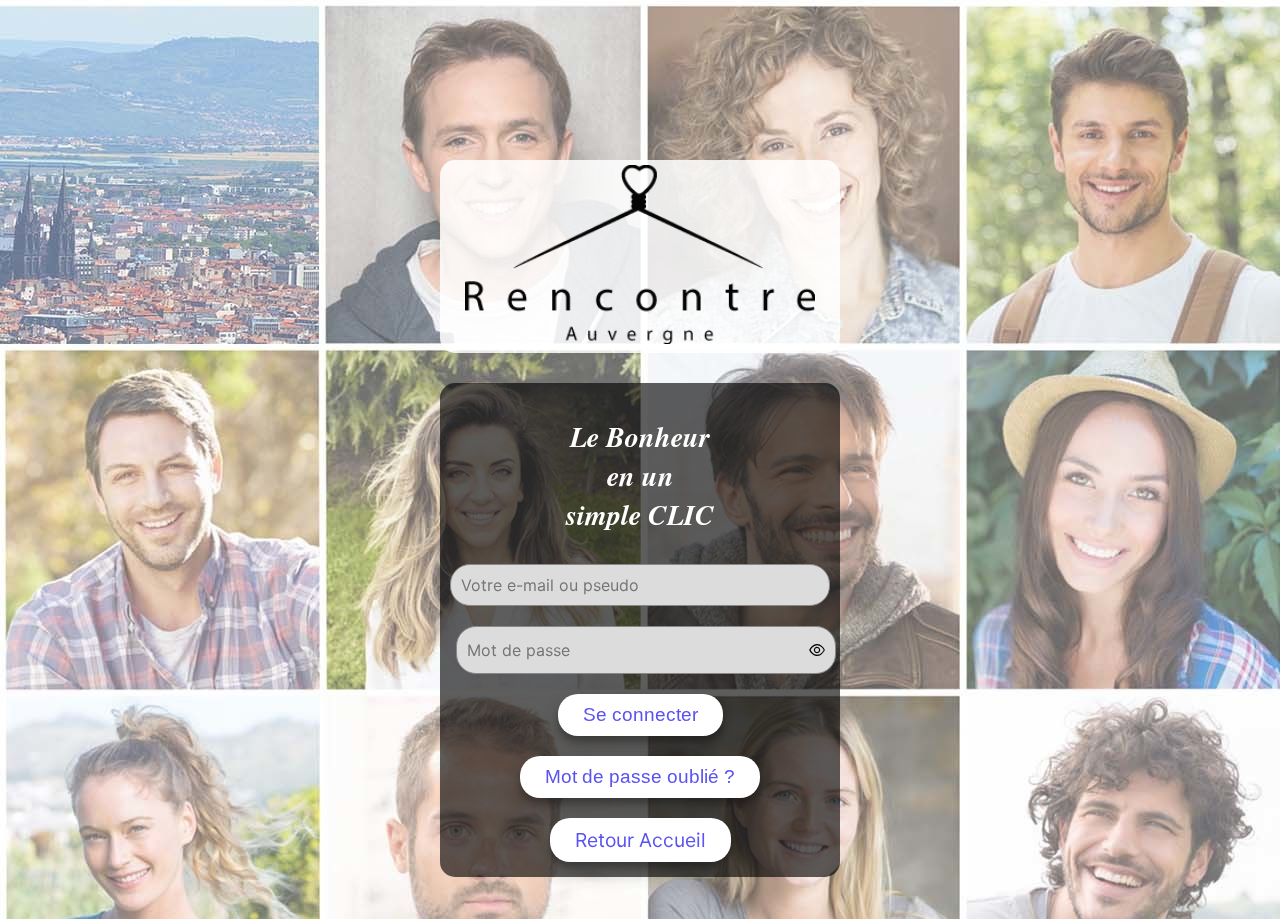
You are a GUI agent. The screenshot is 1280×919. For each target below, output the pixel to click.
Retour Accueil (640, 840)
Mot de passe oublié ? (640, 776)
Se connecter (640, 714)
